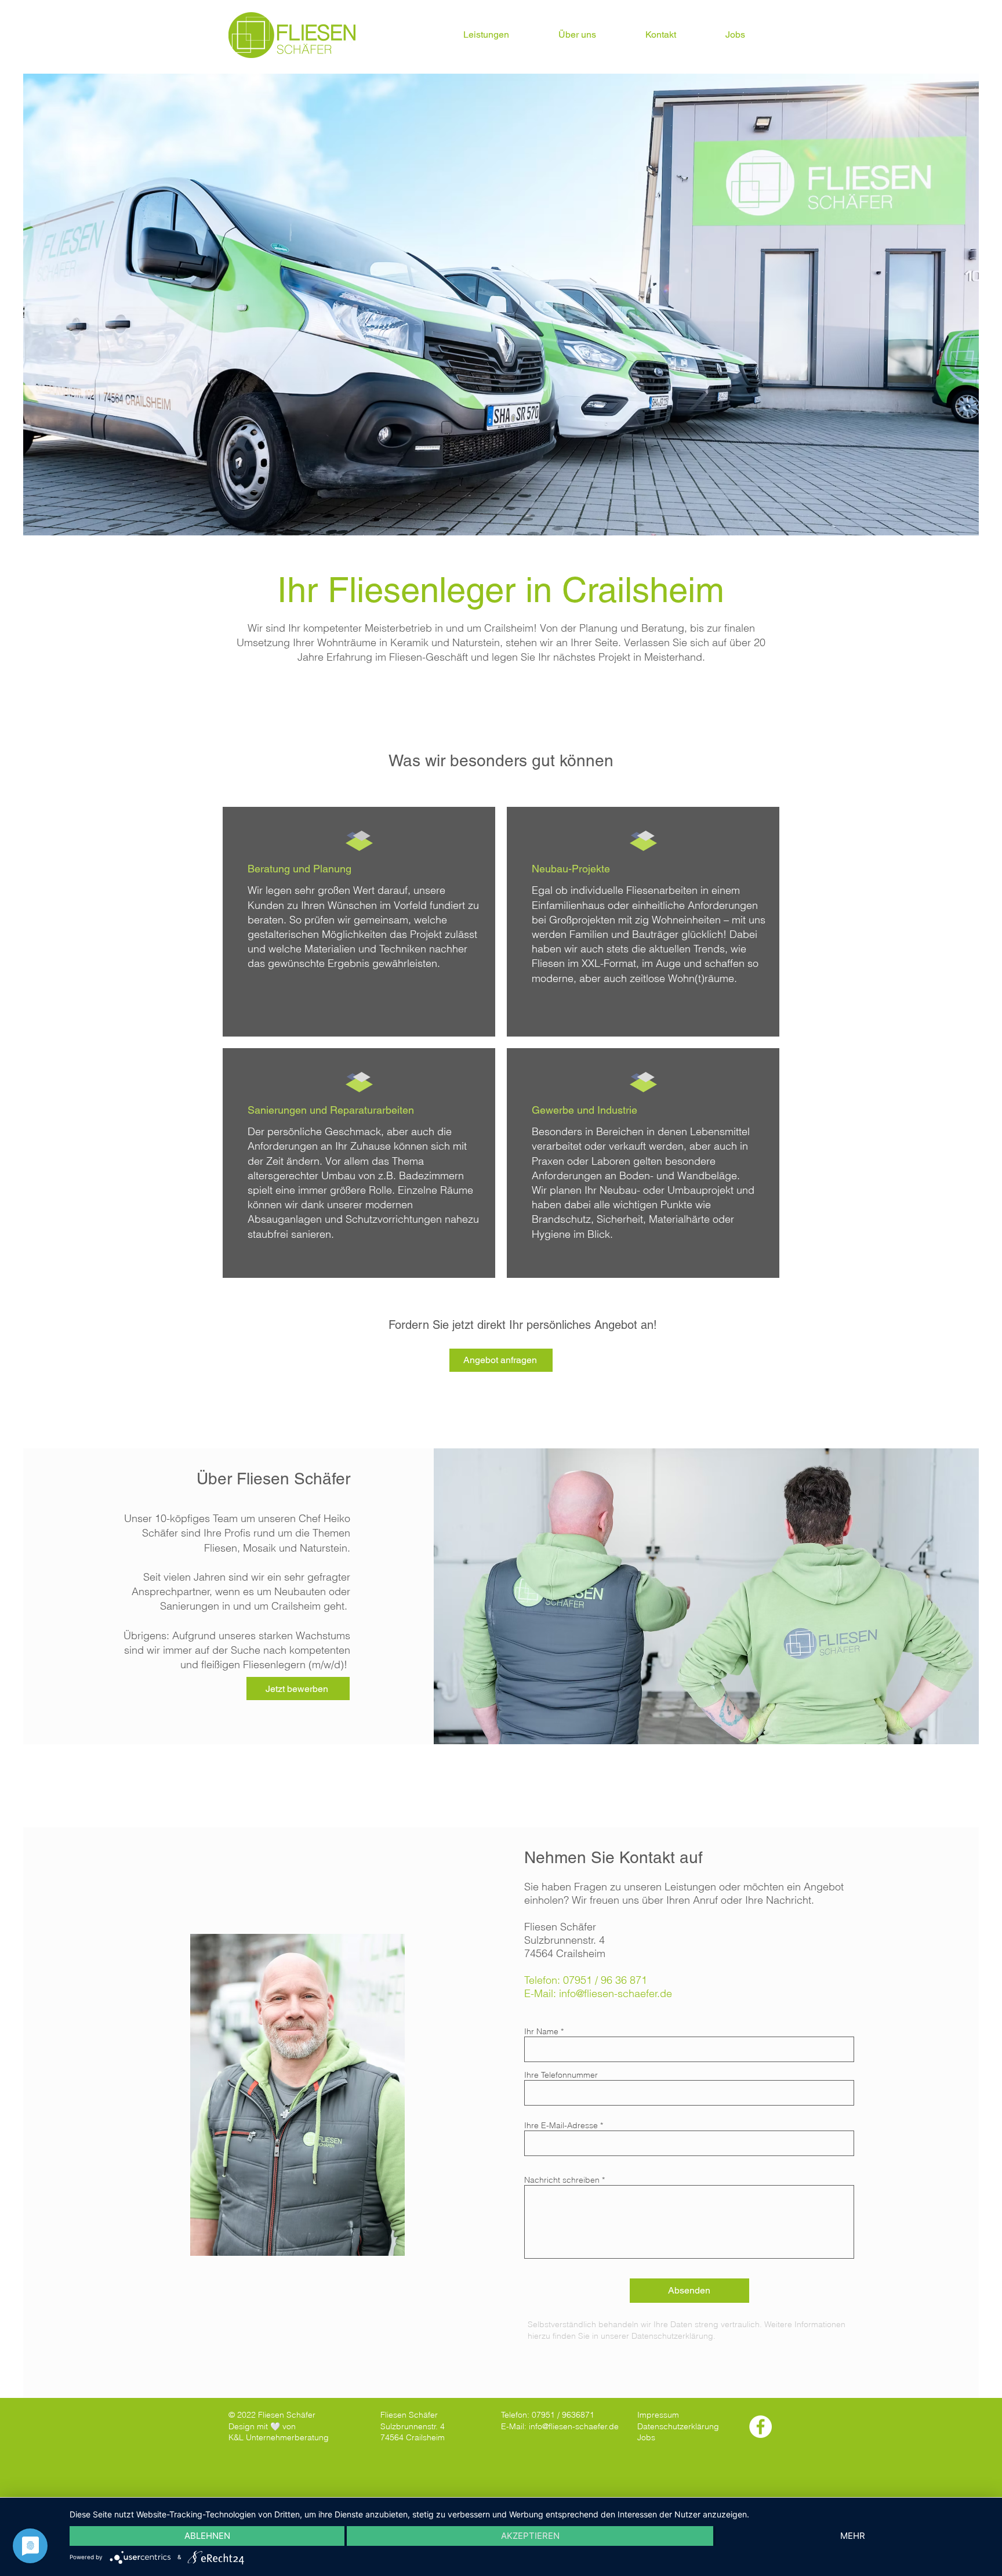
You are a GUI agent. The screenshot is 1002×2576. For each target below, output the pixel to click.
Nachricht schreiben (562, 2180)
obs (648, 2437)
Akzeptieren (530, 2536)
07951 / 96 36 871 (605, 1980)
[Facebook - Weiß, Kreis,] (760, 2427)
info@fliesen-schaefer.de (616, 1993)
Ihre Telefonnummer (561, 2075)
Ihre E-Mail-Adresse (561, 2125)
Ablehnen (207, 2536)
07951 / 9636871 (563, 2415)
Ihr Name (541, 2031)
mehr (853, 2536)
